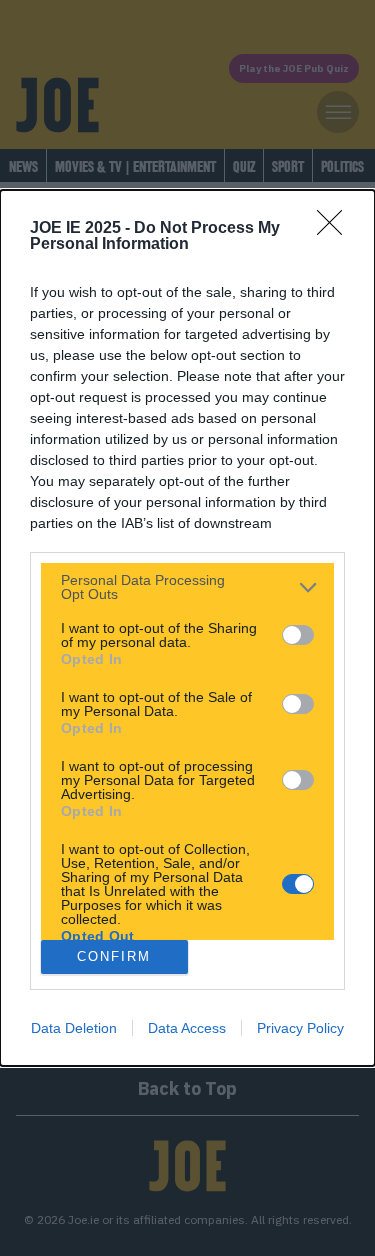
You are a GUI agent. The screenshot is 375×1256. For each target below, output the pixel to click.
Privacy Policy (300, 1028)
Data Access (187, 1028)
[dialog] (187, 628)
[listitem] (187, 587)
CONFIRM (114, 956)
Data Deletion (74, 1028)
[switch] (298, 635)
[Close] (336, 229)
